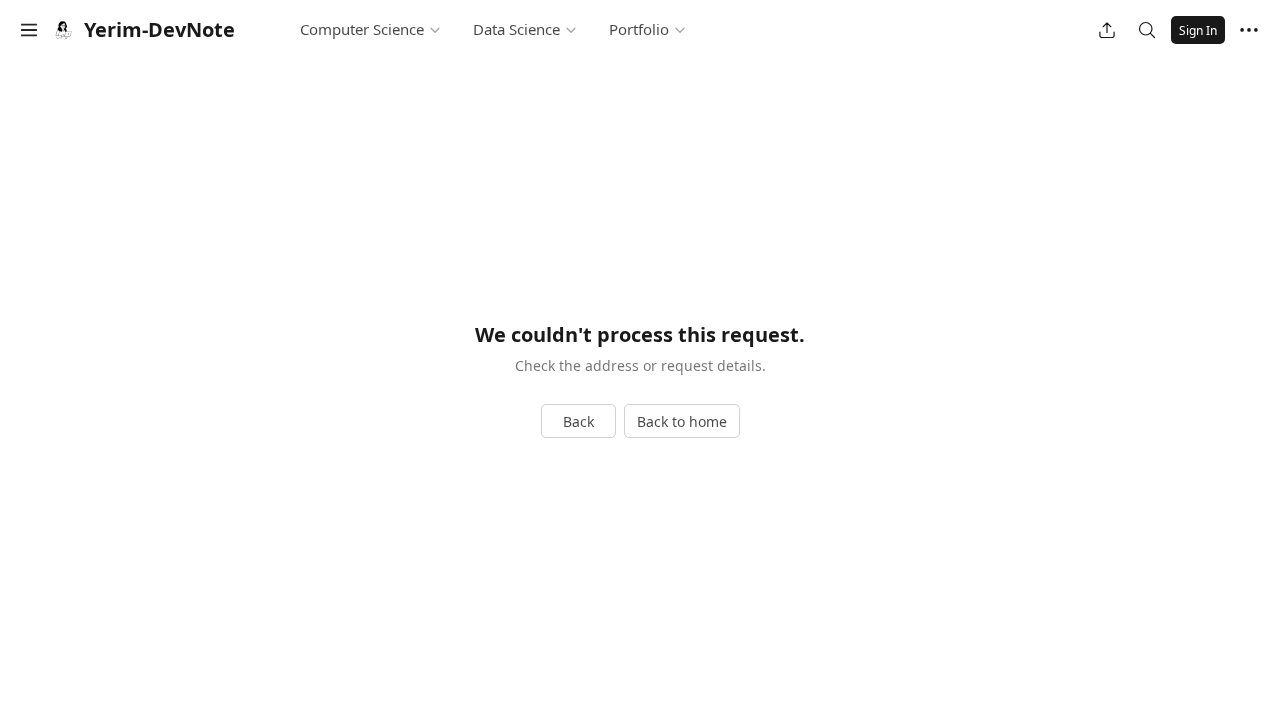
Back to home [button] (682, 421)
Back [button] (578, 421)
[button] (29, 30)
